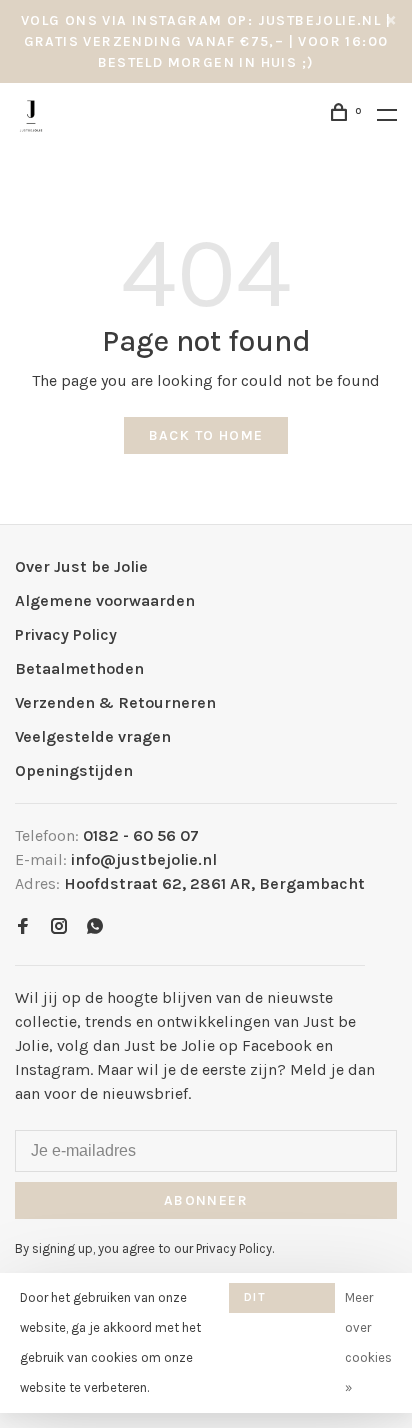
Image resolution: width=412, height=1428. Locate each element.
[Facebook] (23, 927)
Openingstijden (74, 770)
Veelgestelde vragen (93, 736)
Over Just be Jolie (81, 566)
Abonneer (206, 1200)
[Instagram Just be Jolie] (59, 927)
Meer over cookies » (368, 1342)
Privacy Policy (66, 634)
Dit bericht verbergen (282, 1301)
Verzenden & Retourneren (115, 702)
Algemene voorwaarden (105, 600)
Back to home (206, 435)
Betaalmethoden (79, 668)
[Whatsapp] (95, 927)
